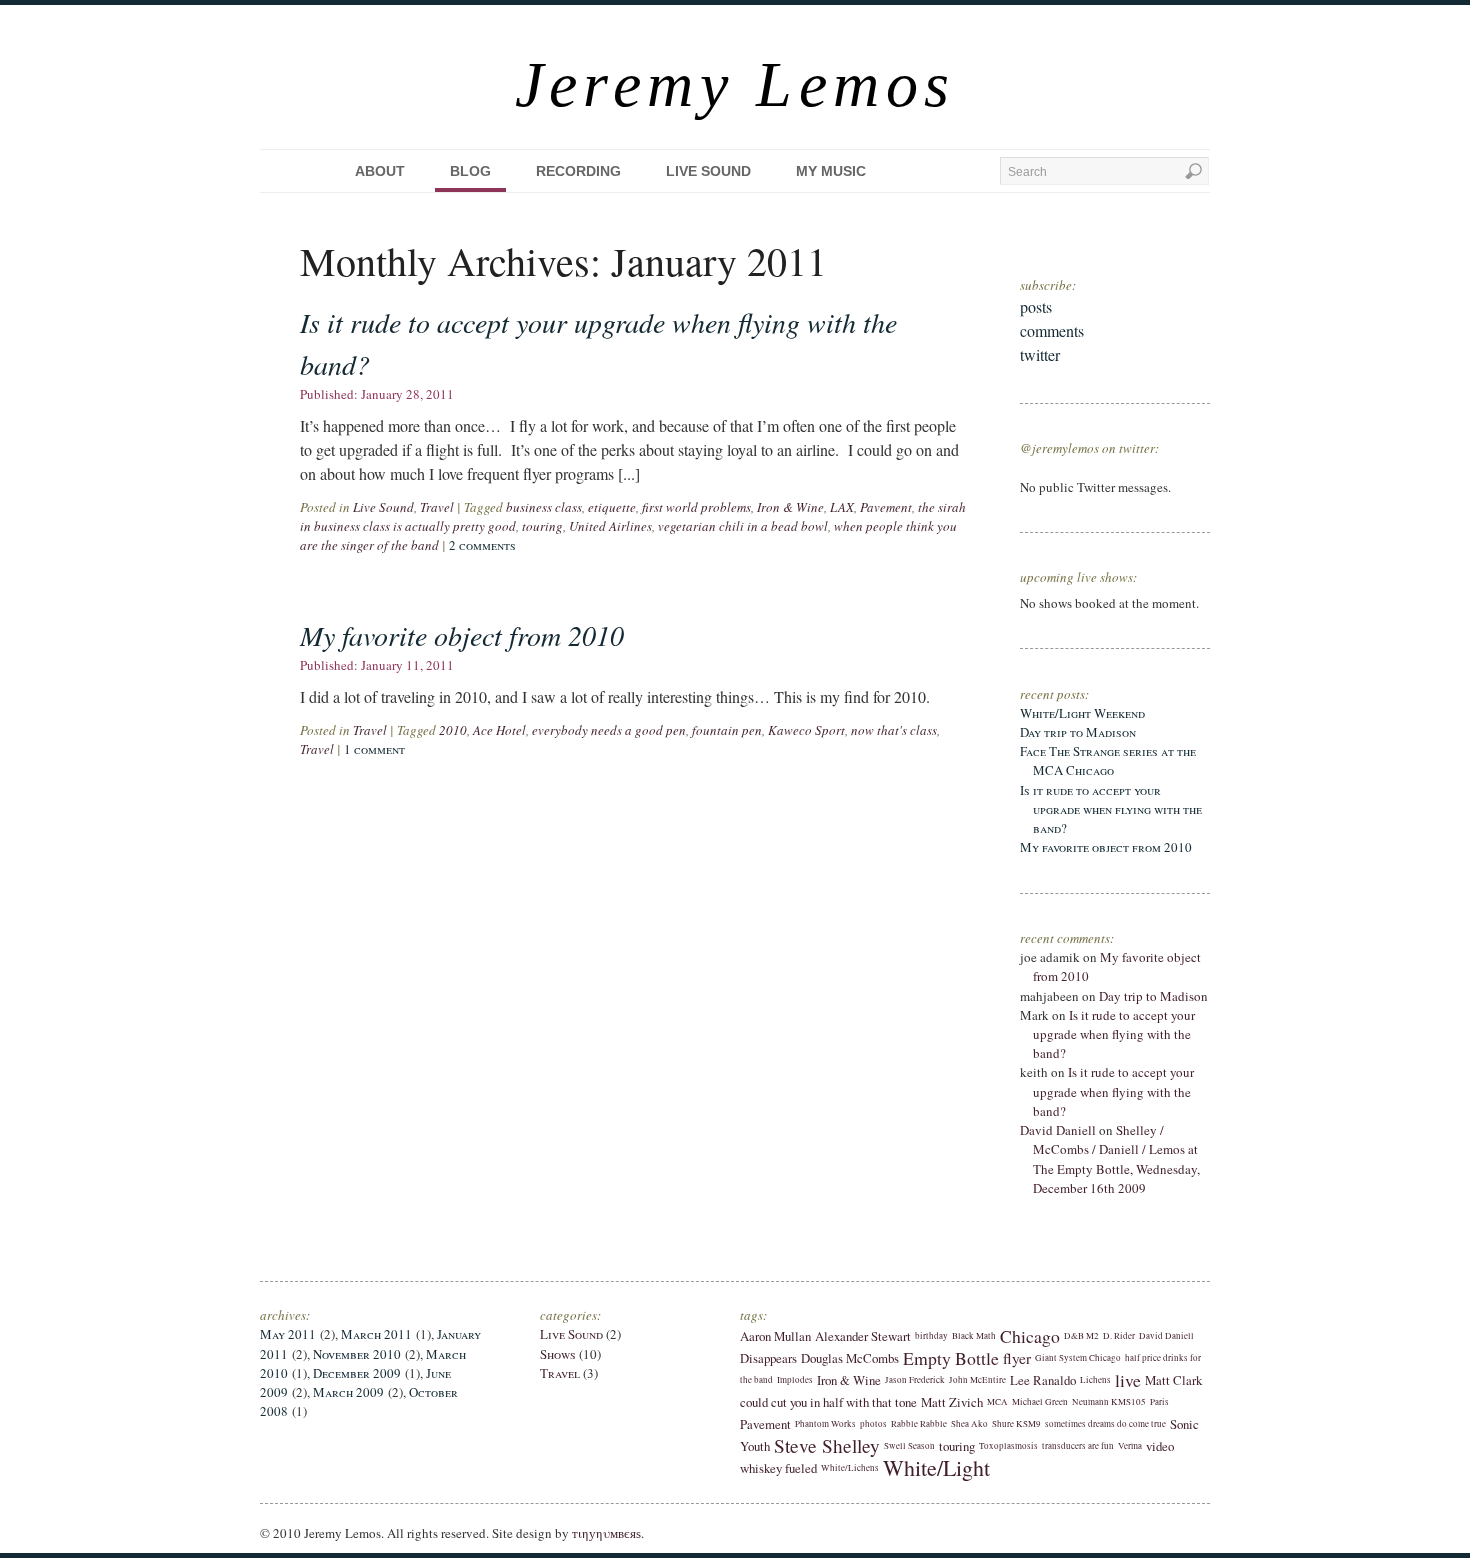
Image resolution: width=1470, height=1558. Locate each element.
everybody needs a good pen (609, 730)
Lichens (1095, 1380)
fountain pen (727, 730)
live (1128, 1380)
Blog (470, 171)
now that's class (894, 730)
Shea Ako (969, 1424)
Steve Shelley (827, 1445)
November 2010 (357, 1354)
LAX (842, 507)
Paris (1159, 1402)
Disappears (768, 1358)
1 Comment (374, 749)
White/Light (936, 1467)
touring (542, 526)
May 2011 (288, 1334)
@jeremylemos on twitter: (1089, 448)
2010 (453, 730)
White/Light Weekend (1082, 713)
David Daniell (1058, 1130)
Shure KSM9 (1016, 1424)
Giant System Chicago (1078, 1358)
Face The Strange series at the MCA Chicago (1108, 760)
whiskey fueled (778, 1468)
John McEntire (977, 1380)
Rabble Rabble (919, 1424)
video (1160, 1446)
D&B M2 (1081, 1336)
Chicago (1030, 1336)
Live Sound (708, 171)
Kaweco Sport (806, 730)
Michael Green (1040, 1402)
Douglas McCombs (850, 1358)
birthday (931, 1336)
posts (1036, 306)
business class (544, 507)
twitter (1040, 354)
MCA (997, 1402)
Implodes (795, 1380)
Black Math (974, 1336)
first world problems (696, 507)
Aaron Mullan (775, 1336)
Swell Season (909, 1446)
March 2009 (348, 1392)
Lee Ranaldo (1043, 1380)
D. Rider (1119, 1336)
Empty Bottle (951, 1358)
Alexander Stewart (863, 1336)
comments (1052, 330)
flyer (1017, 1358)
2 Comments (482, 545)
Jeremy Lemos (735, 84)
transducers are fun (1078, 1446)
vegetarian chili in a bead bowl (743, 526)
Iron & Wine (790, 507)
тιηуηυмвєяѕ (606, 1533)
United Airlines (610, 526)
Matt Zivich (952, 1402)
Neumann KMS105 (1109, 1402)
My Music (831, 171)
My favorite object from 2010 (462, 635)
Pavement (886, 507)
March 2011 (376, 1334)
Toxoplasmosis (1008, 1446)
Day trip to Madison (1078, 732)
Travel (437, 507)
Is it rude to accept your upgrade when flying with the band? (1111, 809)
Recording (578, 171)
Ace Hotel (499, 730)
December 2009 (357, 1373)
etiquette (612, 507)
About (380, 171)
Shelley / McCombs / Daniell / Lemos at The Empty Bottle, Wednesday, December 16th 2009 (1116, 1159)
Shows (558, 1354)
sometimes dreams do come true (1105, 1424)
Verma (1130, 1446)
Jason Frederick (915, 1380)
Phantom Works (825, 1424)
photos (873, 1424)
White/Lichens (850, 1468)
